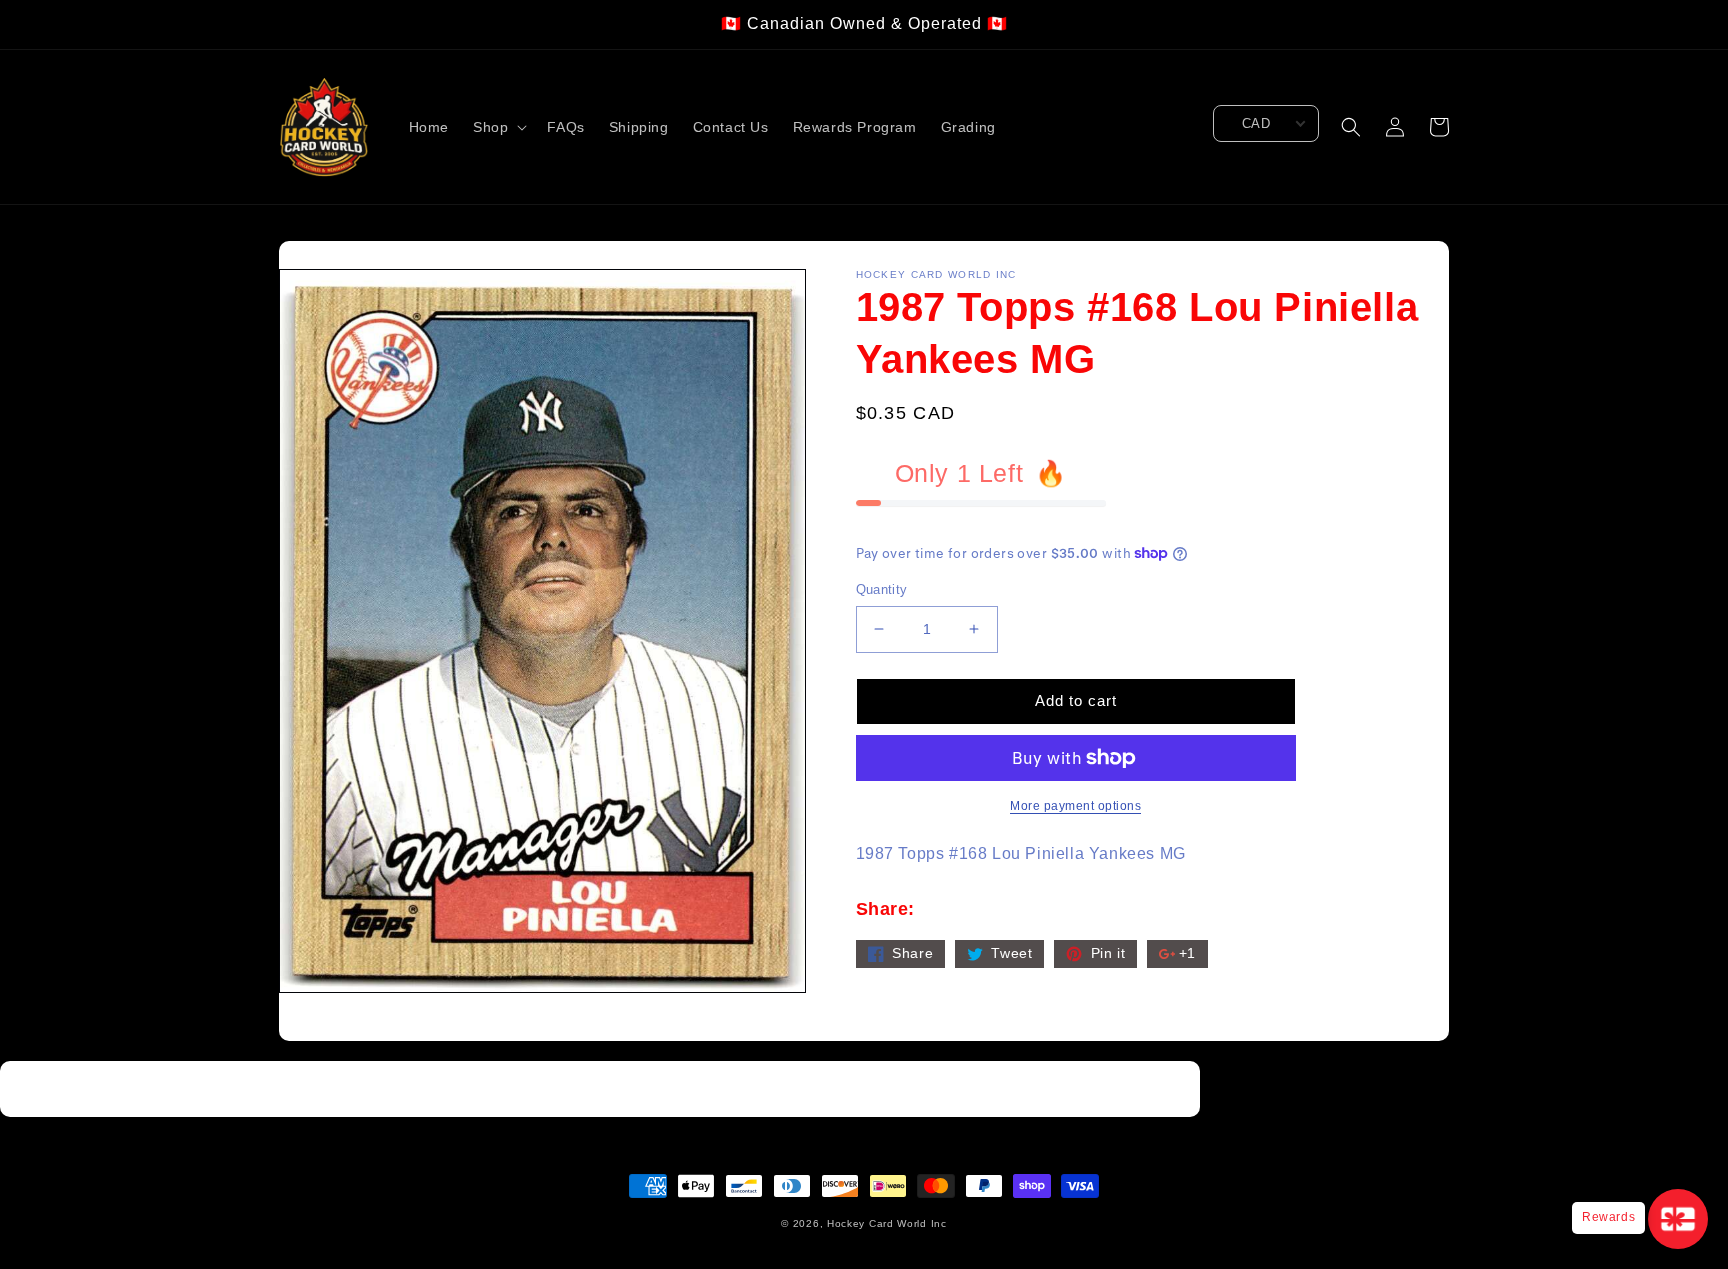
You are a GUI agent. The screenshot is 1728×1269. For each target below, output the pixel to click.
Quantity (882, 589)
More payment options (1075, 806)
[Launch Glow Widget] (1678, 1219)
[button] (498, 127)
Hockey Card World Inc (887, 1223)
